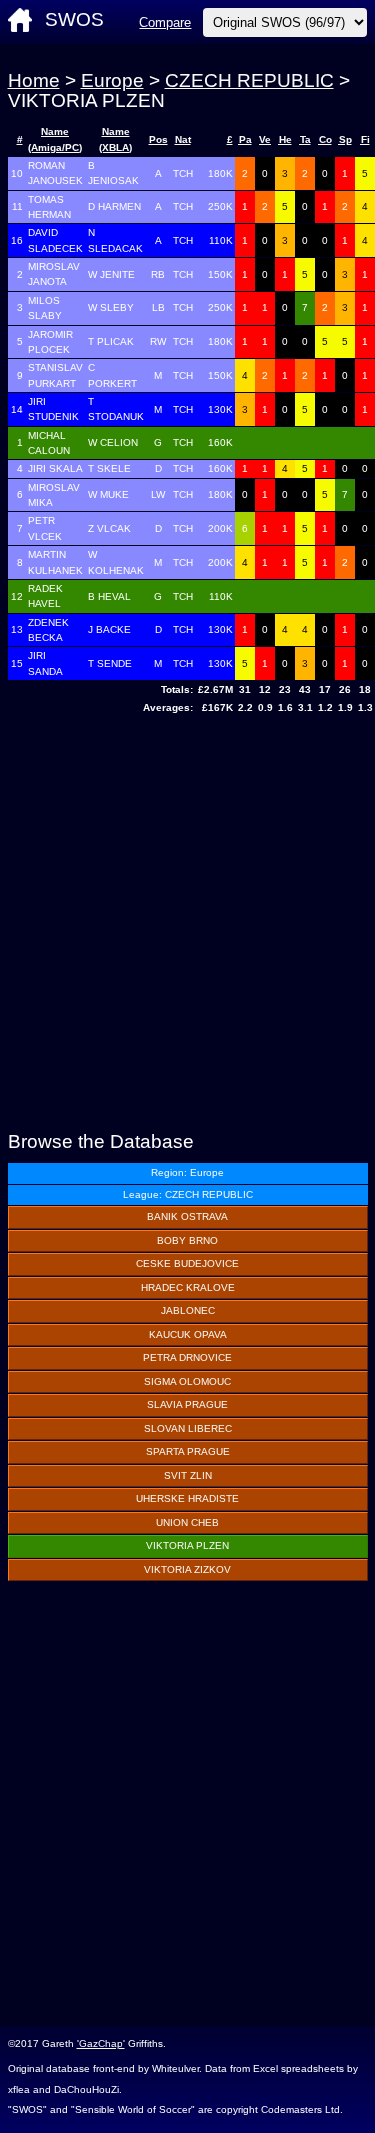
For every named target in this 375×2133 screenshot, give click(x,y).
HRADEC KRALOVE (188, 1287)
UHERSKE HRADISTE (187, 1498)
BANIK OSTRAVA (187, 1216)
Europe (112, 80)
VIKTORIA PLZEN (187, 1545)
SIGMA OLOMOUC (187, 1381)
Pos (158, 139)
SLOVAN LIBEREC (188, 1428)
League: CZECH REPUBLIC (188, 1194)
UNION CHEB (187, 1522)
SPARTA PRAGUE (188, 1451)
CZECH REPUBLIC (249, 80)
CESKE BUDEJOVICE (187, 1263)
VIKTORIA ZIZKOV (187, 1569)
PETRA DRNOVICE (187, 1357)
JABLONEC (188, 1310)
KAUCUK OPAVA (188, 1334)
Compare (165, 22)
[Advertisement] (187, 925)
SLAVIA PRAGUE (187, 1404)
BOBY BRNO (187, 1240)
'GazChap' (101, 2043)
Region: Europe (187, 1172)
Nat (183, 139)
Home (34, 80)
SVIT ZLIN (188, 1475)
